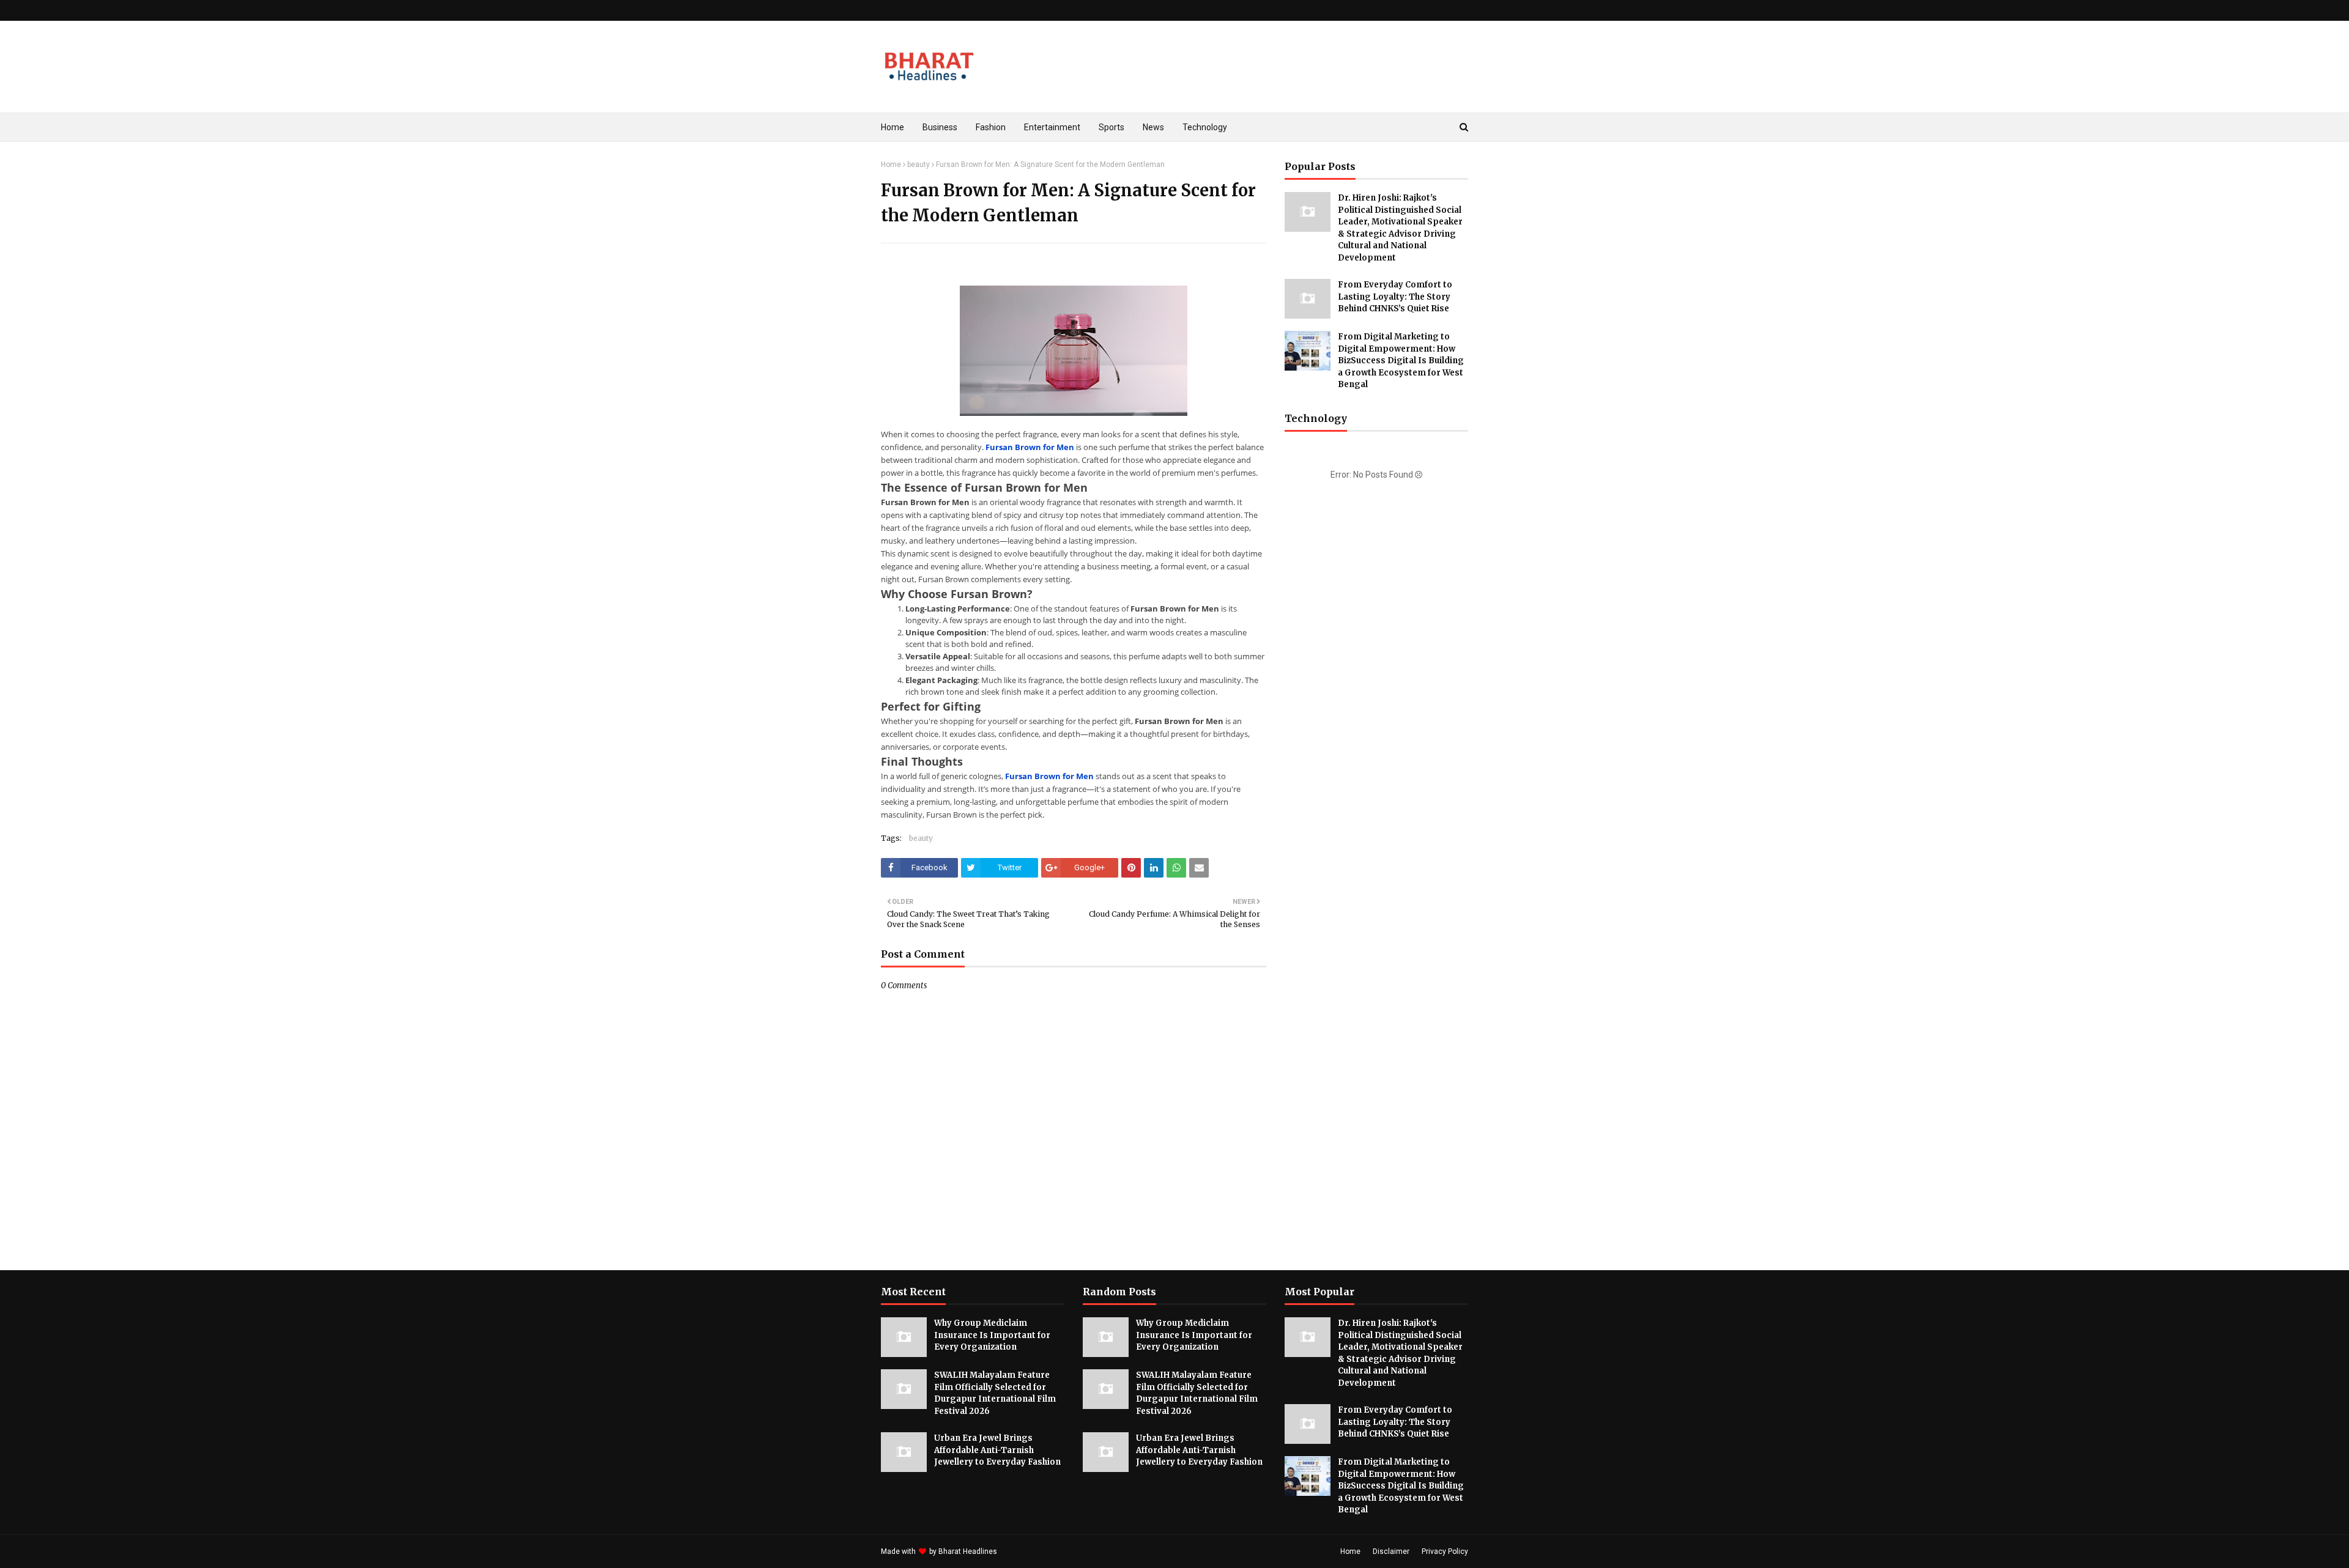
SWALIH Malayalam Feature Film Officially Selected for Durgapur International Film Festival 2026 (995, 1393)
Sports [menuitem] (1111, 127)
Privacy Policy (1445, 1551)
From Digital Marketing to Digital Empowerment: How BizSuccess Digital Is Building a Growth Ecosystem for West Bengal (1401, 361)
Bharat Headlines (968, 1551)
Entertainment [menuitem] (1052, 127)
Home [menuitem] (892, 127)
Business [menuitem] (940, 127)
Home (891, 165)
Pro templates (1032, 1551)
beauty (918, 165)
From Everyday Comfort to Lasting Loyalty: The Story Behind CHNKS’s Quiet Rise (1395, 297)
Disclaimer (1391, 1551)
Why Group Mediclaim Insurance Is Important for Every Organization (992, 1335)
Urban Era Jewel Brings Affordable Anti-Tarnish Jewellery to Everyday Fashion (997, 1450)
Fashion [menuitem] (991, 127)
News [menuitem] (1153, 127)
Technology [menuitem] (1205, 127)
